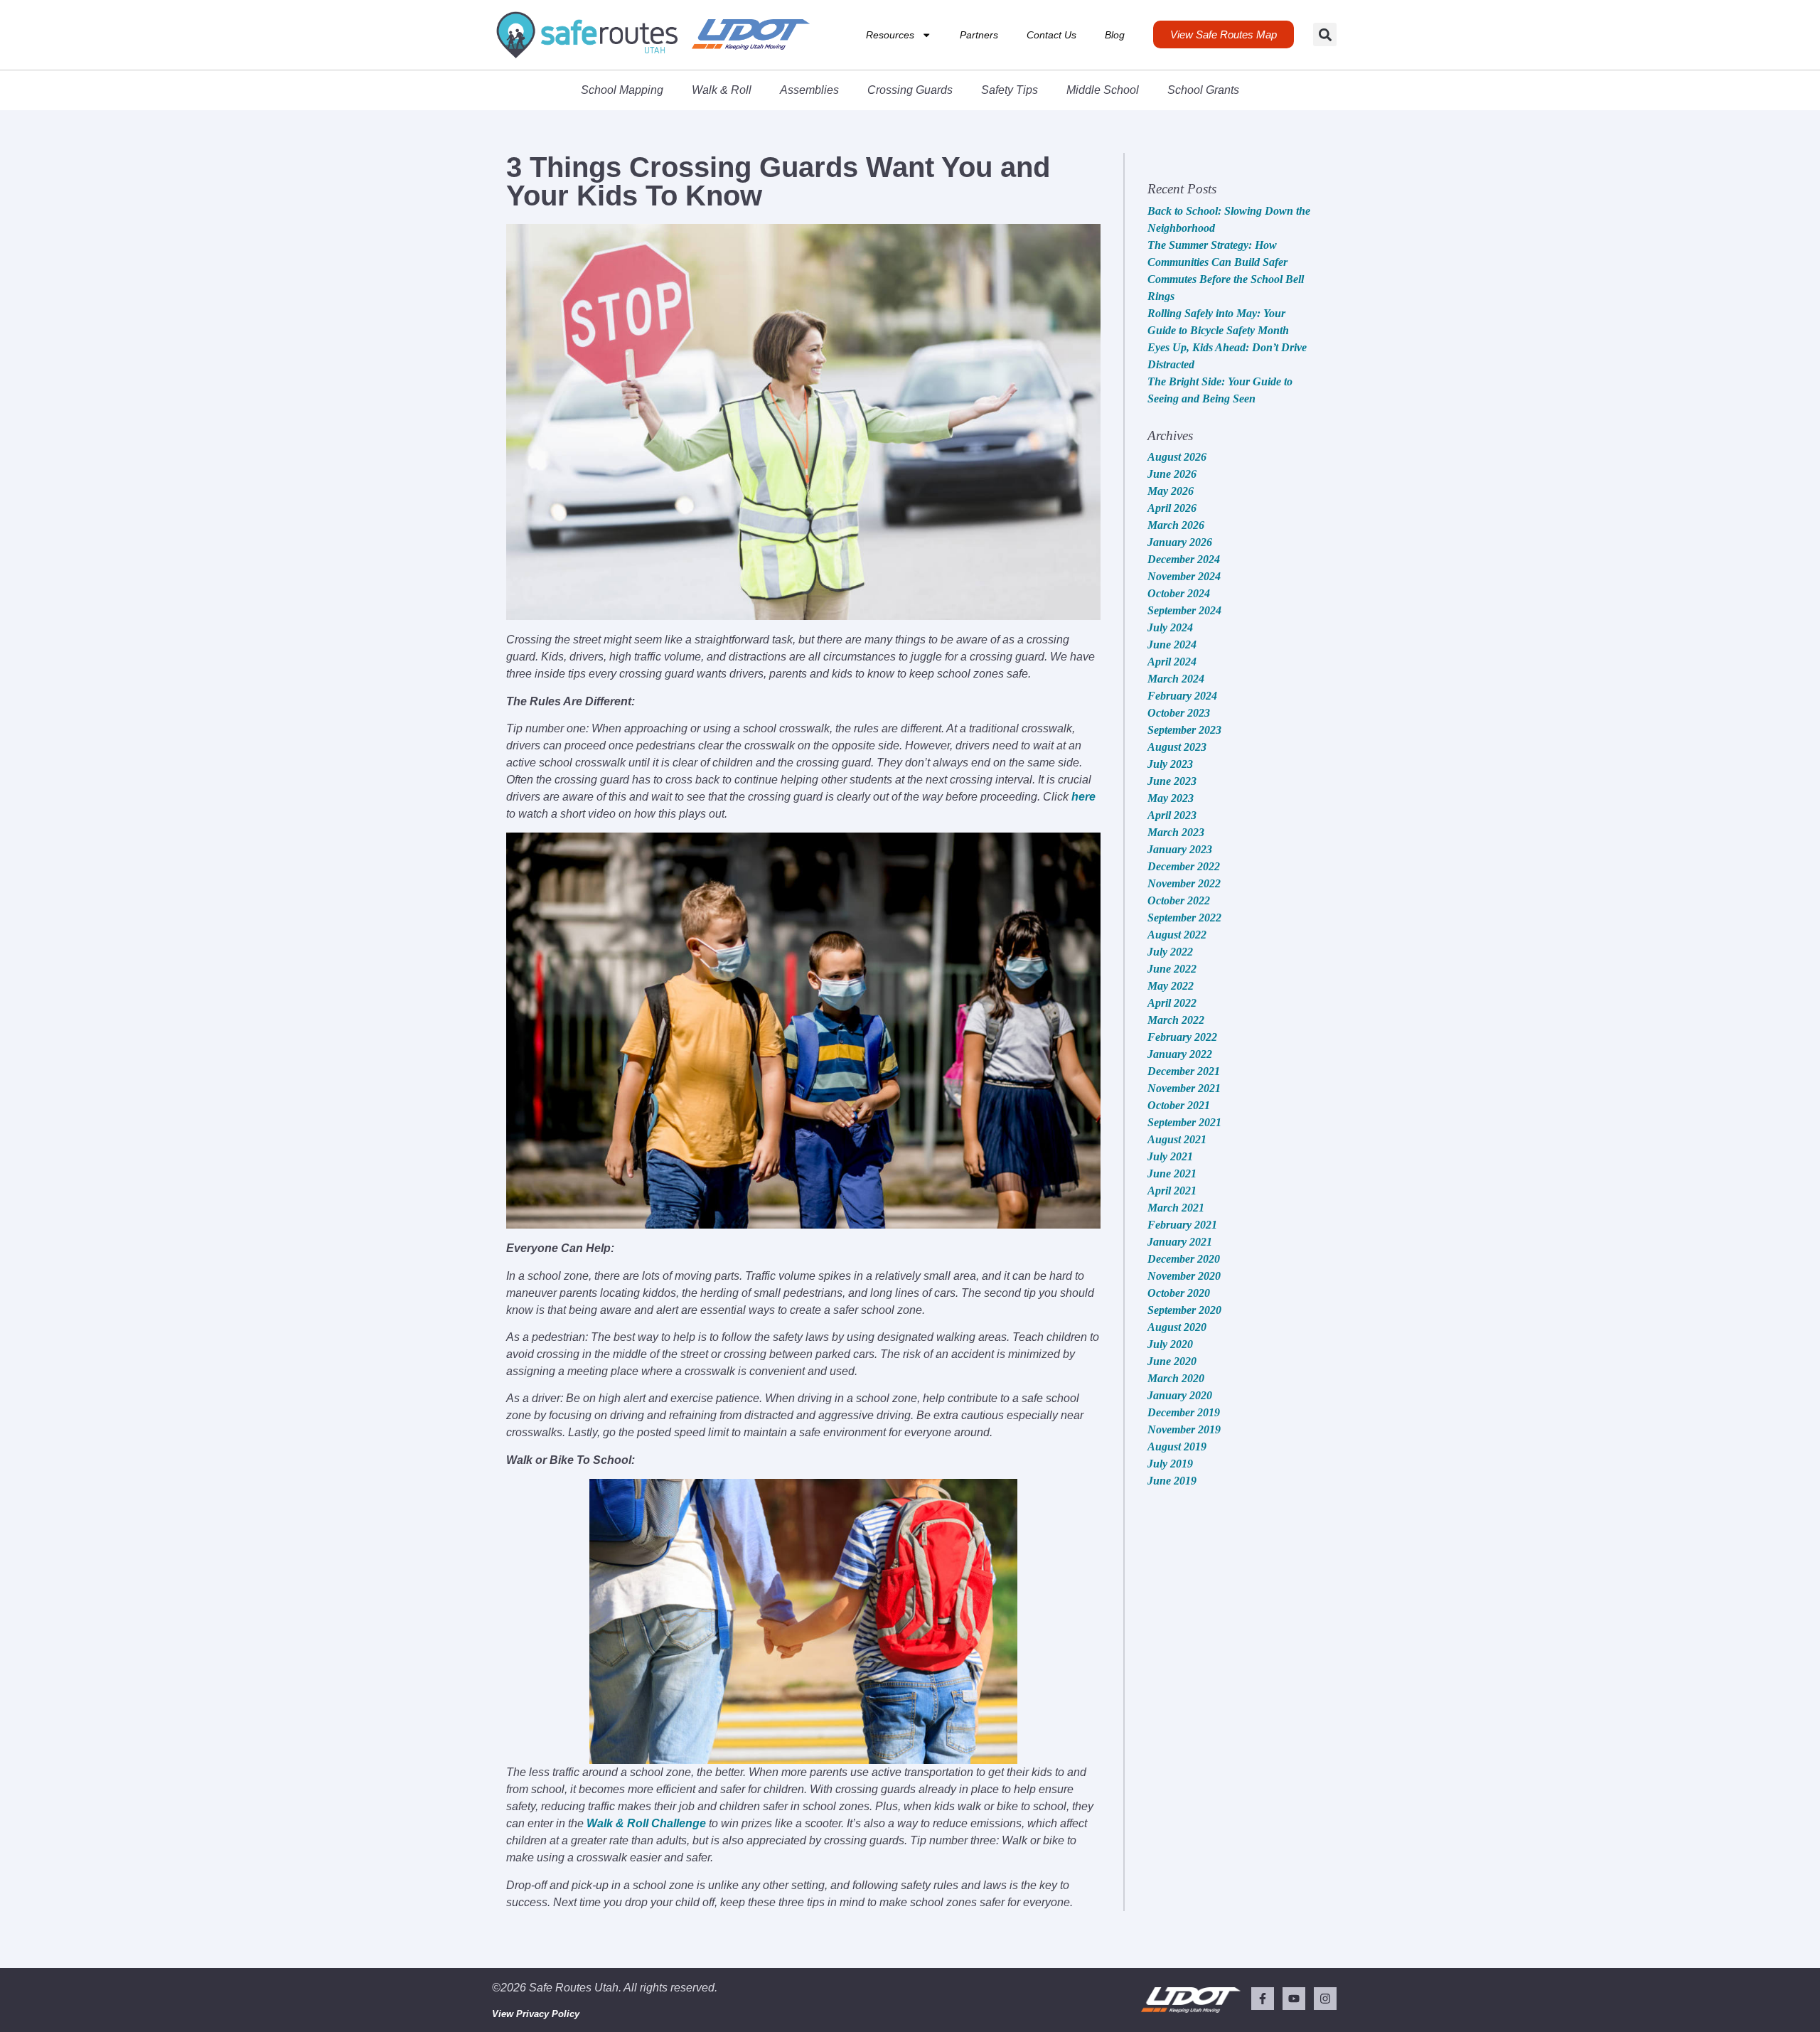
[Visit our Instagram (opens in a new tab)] (1325, 1999)
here (1083, 797)
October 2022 (1179, 900)
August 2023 (1177, 747)
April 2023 (1172, 815)
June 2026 (1172, 474)
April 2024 (1172, 662)
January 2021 (1180, 1242)
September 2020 (1184, 1310)
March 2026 (1176, 525)
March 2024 (1176, 679)
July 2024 (1170, 627)
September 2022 (1184, 918)
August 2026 (1177, 457)
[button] (1325, 34)
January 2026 (1180, 542)
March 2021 (1176, 1208)
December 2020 (1184, 1259)
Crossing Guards (910, 90)
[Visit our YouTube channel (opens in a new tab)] (1294, 1999)
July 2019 (1170, 1464)
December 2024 (1184, 559)
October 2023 (1179, 713)
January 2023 (1180, 849)
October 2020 (1179, 1293)
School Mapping (622, 90)
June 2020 (1172, 1361)
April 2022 (1172, 1003)
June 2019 (1172, 1481)
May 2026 (1171, 491)
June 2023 (1172, 781)
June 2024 (1172, 645)
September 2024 (1184, 610)
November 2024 (1184, 576)
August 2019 (1177, 1447)
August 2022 (1177, 935)
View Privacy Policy (536, 2014)
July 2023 (1170, 764)
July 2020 (1170, 1344)
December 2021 (1184, 1071)
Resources (890, 35)
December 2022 (1184, 866)
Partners (979, 35)
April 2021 (1172, 1191)
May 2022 (1171, 986)
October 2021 (1179, 1105)
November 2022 (1184, 883)
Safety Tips (1010, 90)
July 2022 (1170, 952)
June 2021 (1172, 1173)
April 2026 (1172, 508)
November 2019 (1184, 1429)
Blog (1115, 35)
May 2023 (1171, 798)
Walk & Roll (722, 90)
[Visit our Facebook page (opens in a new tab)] (1263, 1999)
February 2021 (1182, 1225)
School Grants (1203, 90)
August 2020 (1177, 1327)
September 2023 (1184, 730)
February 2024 (1182, 696)
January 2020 (1180, 1395)
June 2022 (1172, 969)
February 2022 (1182, 1037)
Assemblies (809, 90)
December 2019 (1184, 1412)
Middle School (1103, 90)
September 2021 (1184, 1122)
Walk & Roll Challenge (646, 1823)
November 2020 (1184, 1276)
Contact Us (1051, 35)
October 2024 (1179, 593)
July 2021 (1170, 1156)
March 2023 (1176, 832)
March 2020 (1176, 1378)
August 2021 (1177, 1139)
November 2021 (1184, 1088)
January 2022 (1180, 1054)
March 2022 (1176, 1020)
